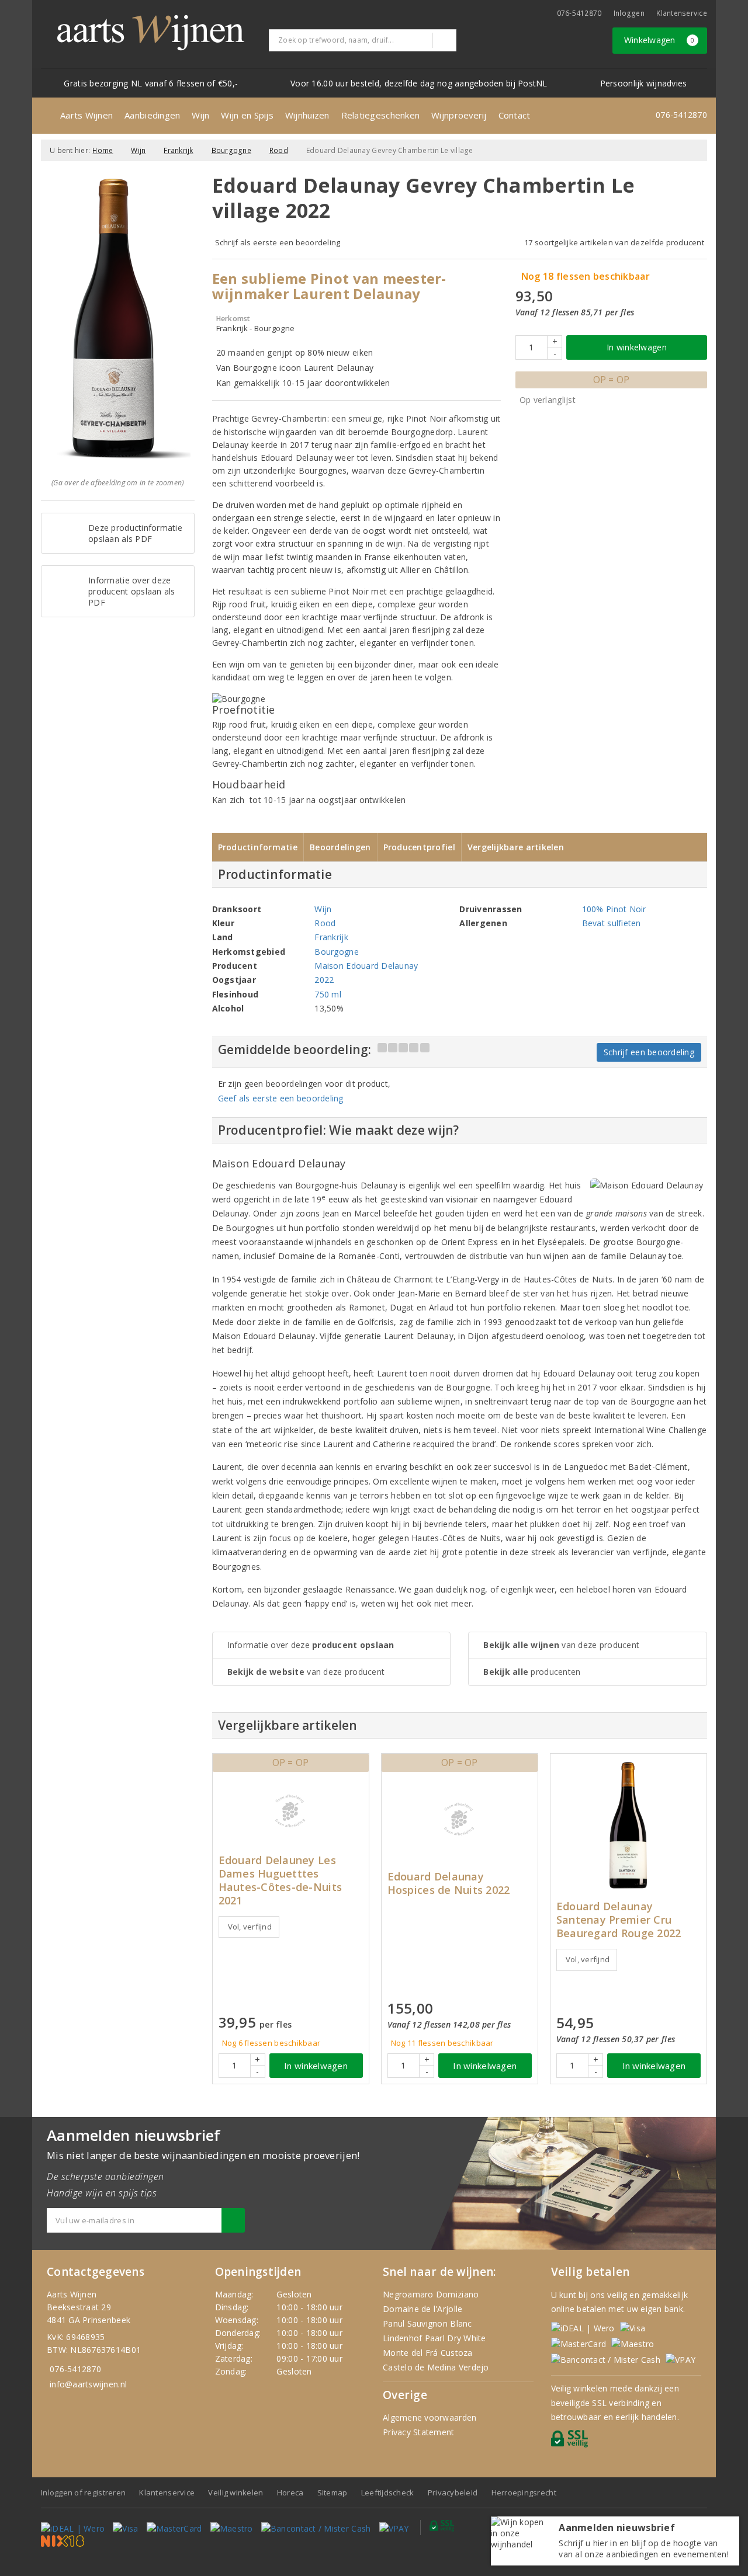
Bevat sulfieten (612, 923)
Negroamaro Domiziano (431, 2294)
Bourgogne (231, 150)
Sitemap (333, 2492)
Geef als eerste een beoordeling (281, 1098)
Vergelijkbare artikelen (516, 847)
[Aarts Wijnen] (151, 33)
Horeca (290, 2492)
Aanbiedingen (152, 115)
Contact (515, 115)
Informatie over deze (311, 1645)
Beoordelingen (340, 847)
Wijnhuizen (307, 115)
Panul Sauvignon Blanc (427, 2323)
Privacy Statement (419, 2432)
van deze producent (306, 1672)
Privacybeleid (453, 2492)
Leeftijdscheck (388, 2492)
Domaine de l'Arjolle (423, 2309)
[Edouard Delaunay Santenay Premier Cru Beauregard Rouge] (628, 1825)
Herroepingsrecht (524, 2492)
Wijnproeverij (459, 115)
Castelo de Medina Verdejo (436, 2367)
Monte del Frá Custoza (428, 2353)
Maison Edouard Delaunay (366, 966)
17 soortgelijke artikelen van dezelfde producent (614, 242)
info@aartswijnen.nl (88, 2384)
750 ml (328, 994)
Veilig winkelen (236, 2492)
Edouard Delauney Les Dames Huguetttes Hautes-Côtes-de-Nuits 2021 (280, 1880)
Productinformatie (258, 847)
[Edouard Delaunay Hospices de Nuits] (460, 1819)
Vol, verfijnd (250, 1927)
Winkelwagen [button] (659, 40)
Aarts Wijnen (86, 115)
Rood (279, 150)
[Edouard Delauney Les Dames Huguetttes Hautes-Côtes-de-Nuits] (291, 1811)
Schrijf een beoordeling (649, 1052)
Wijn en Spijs (247, 115)
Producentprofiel (419, 847)
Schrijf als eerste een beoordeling (278, 242)
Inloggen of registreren (83, 2492)
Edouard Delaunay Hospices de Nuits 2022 (449, 1883)
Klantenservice (682, 13)
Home (103, 150)
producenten (532, 1672)
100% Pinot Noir (614, 909)
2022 (324, 980)
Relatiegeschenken (381, 115)
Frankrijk (178, 150)
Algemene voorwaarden (430, 2417)
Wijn (200, 115)
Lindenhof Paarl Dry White (434, 2338)
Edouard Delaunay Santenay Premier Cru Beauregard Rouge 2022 (619, 1920)
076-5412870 (579, 13)
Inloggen (629, 13)
